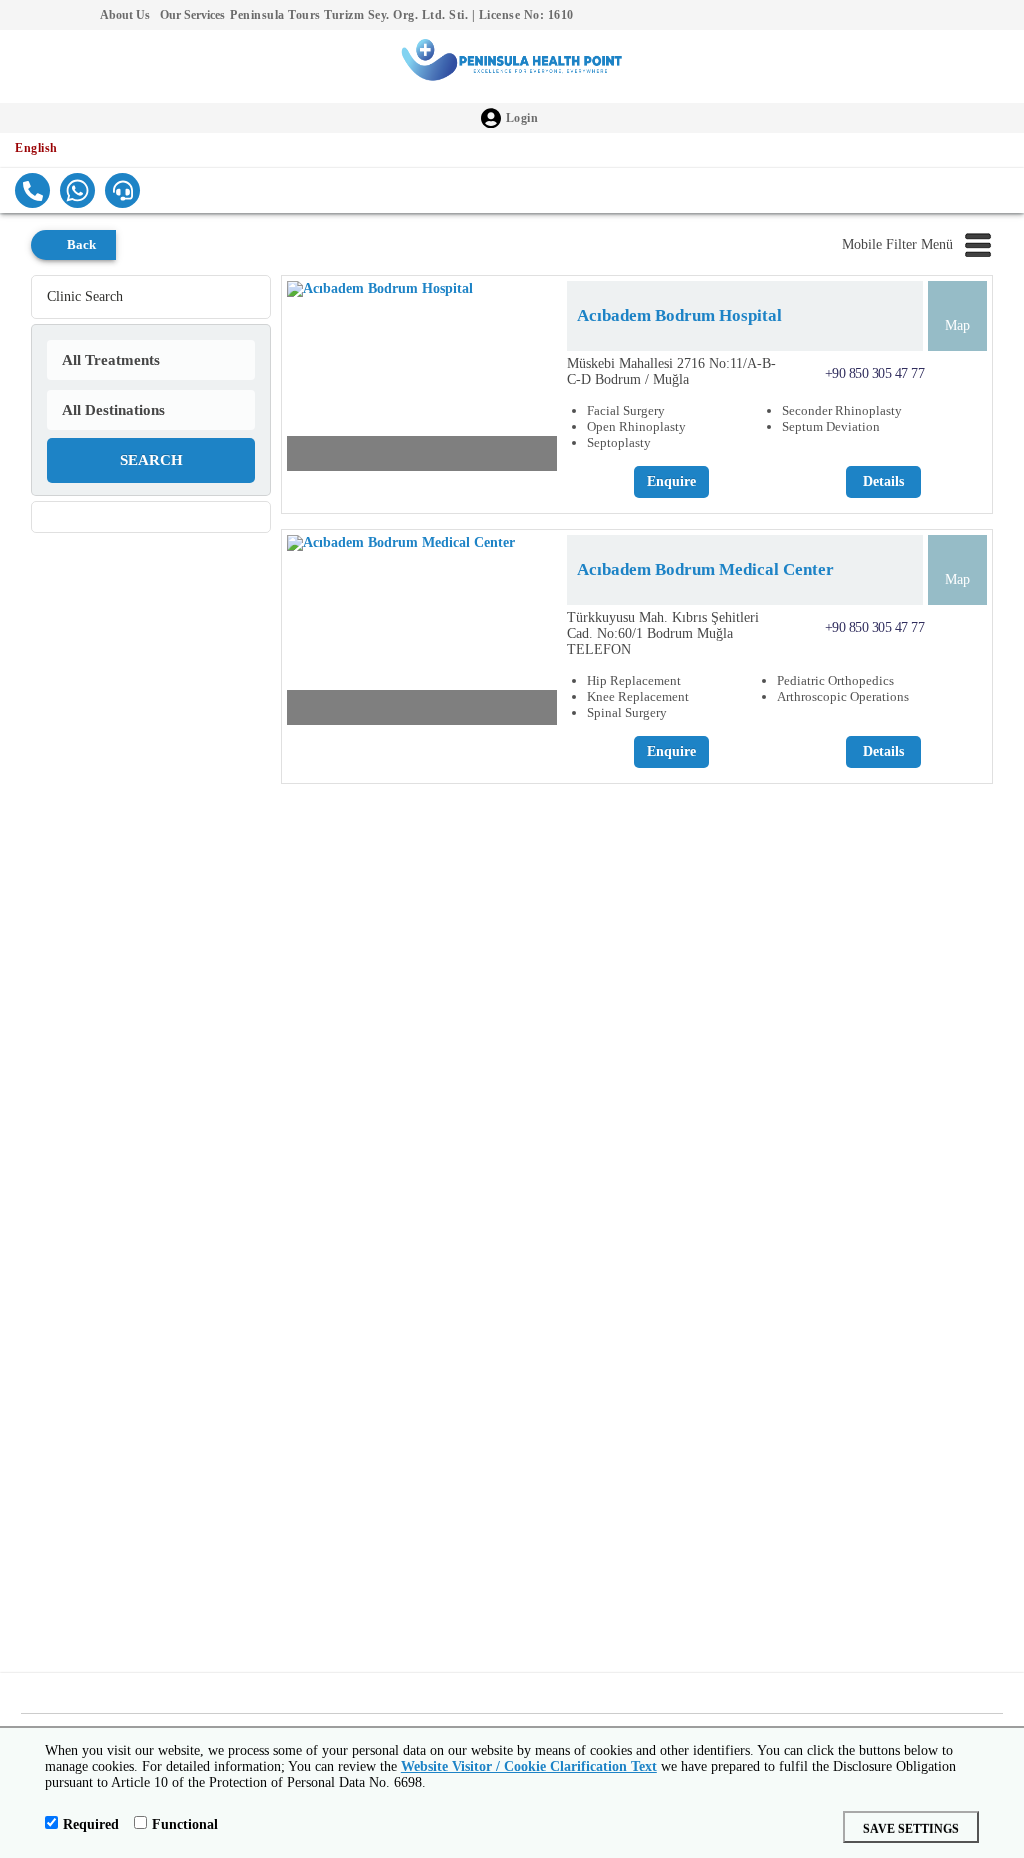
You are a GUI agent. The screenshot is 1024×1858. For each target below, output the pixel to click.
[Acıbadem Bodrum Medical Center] (422, 635)
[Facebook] (20, 15)
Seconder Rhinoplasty (842, 410)
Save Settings (911, 1829)
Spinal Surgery (627, 712)
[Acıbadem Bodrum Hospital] (422, 381)
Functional (185, 1824)
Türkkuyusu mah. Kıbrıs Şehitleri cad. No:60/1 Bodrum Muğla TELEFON (663, 633)
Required (91, 1824)
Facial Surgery (626, 410)
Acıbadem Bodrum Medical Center (705, 569)
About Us (125, 15)
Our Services (192, 15)
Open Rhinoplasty (636, 426)
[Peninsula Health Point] (512, 66)
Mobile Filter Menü (897, 244)
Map (957, 325)
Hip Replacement (634, 680)
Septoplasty (619, 442)
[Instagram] (50, 15)
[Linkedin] (80, 15)
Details (883, 481)
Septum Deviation (831, 426)
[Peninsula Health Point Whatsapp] (77, 190)
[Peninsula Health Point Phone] (32, 190)
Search (151, 460)
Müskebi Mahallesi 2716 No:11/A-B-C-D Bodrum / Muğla (671, 371)
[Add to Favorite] (539, 453)
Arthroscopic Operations (843, 696)
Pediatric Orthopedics (835, 680)
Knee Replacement (638, 696)
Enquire (671, 481)
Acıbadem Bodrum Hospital (679, 315)
